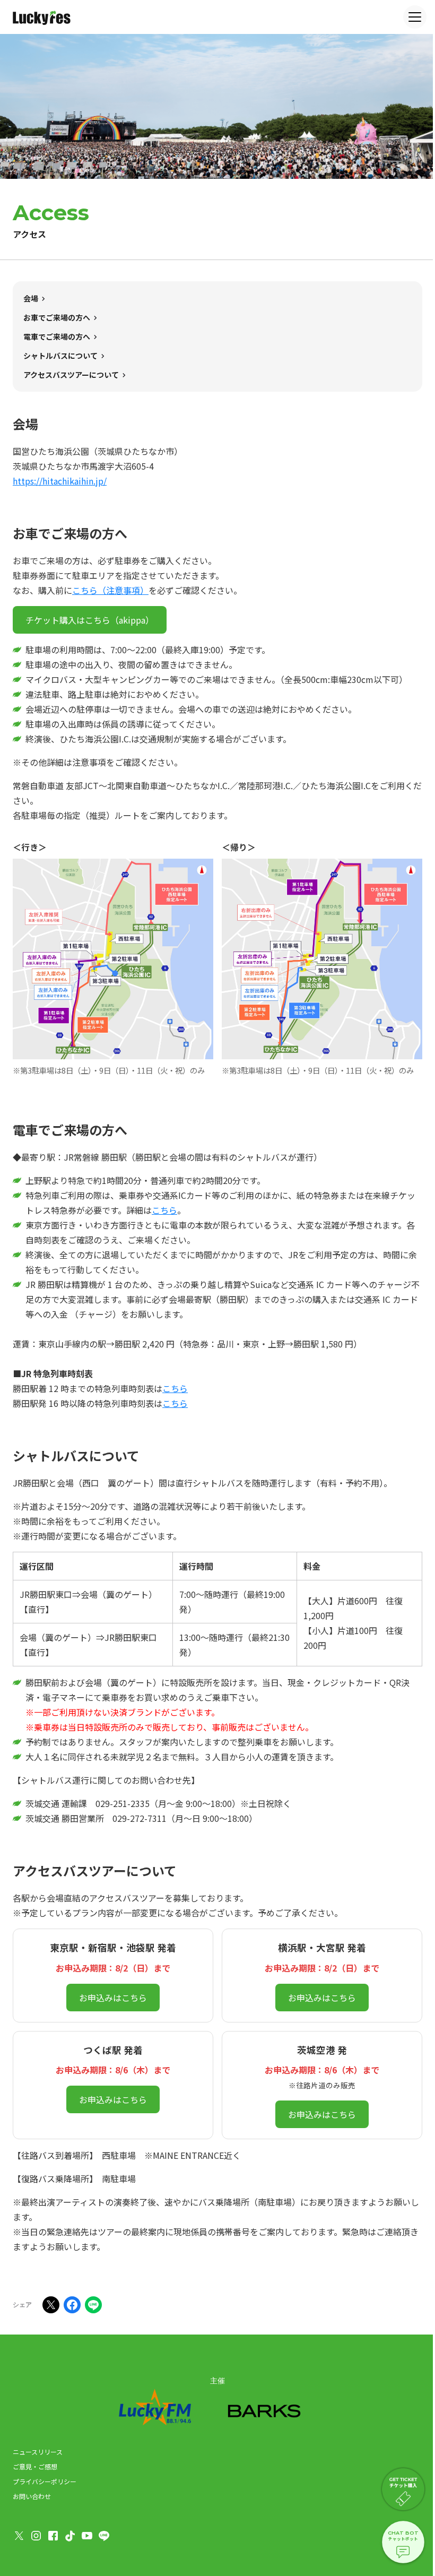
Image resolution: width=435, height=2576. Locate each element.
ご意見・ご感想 (35, 2466)
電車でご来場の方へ (57, 336)
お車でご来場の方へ (57, 317)
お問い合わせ (32, 2496)
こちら (164, 1210)
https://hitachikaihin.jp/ (60, 481)
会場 (31, 298)
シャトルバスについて (60, 356)
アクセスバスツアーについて (71, 375)
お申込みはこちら (113, 1998)
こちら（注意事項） (110, 590)
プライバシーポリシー (45, 2481)
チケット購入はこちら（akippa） (90, 620)
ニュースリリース (38, 2452)
